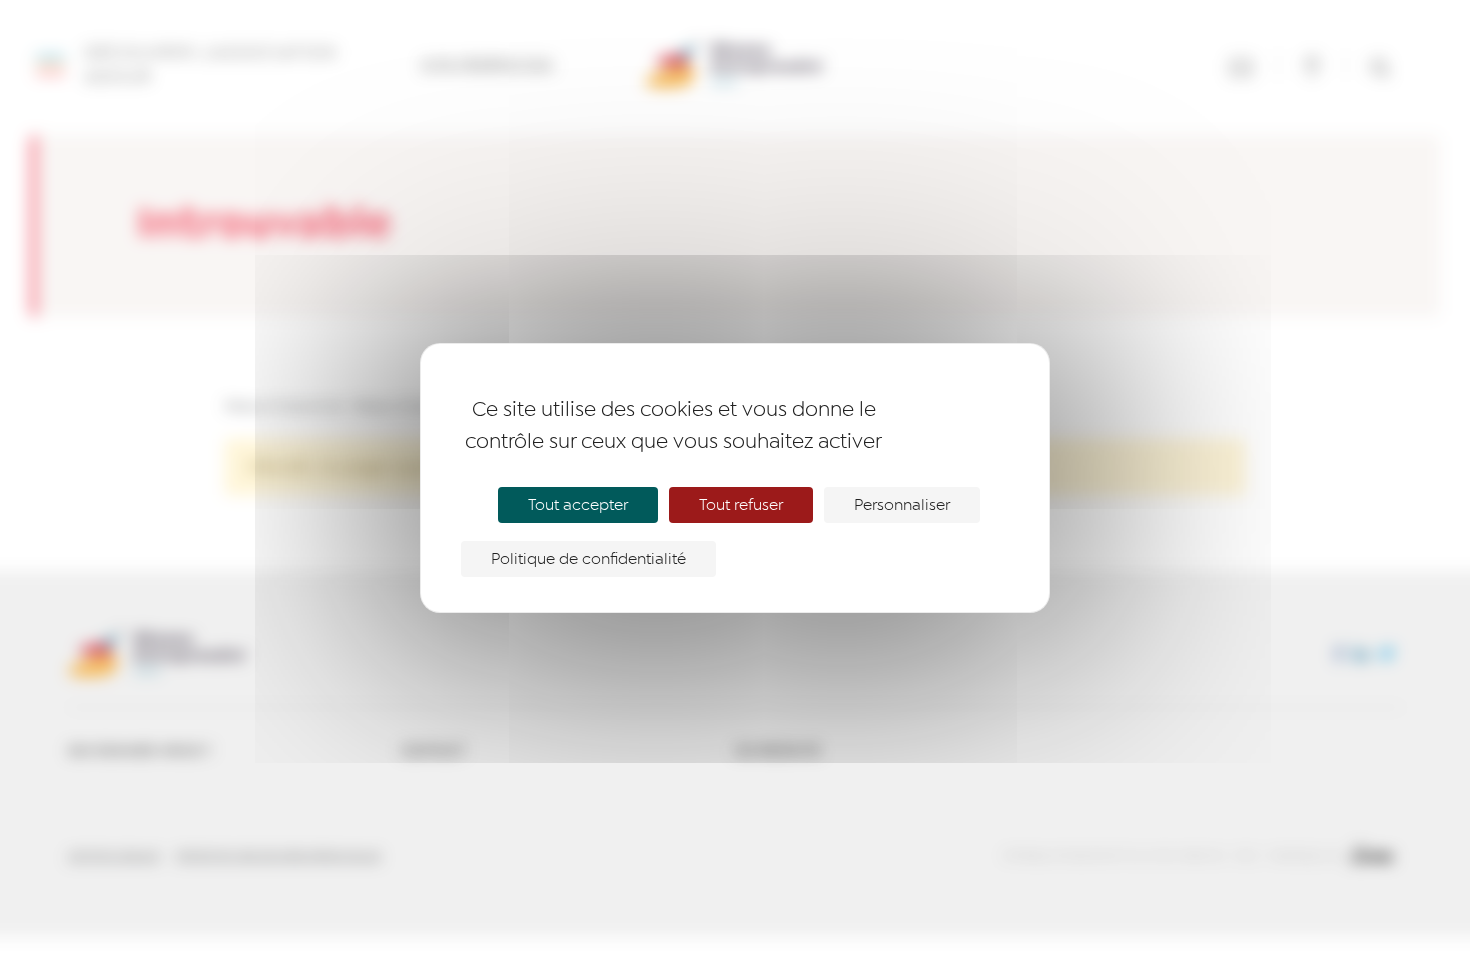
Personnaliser (902, 505)
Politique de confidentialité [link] (588, 559)
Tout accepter (578, 505)
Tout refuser (741, 505)
